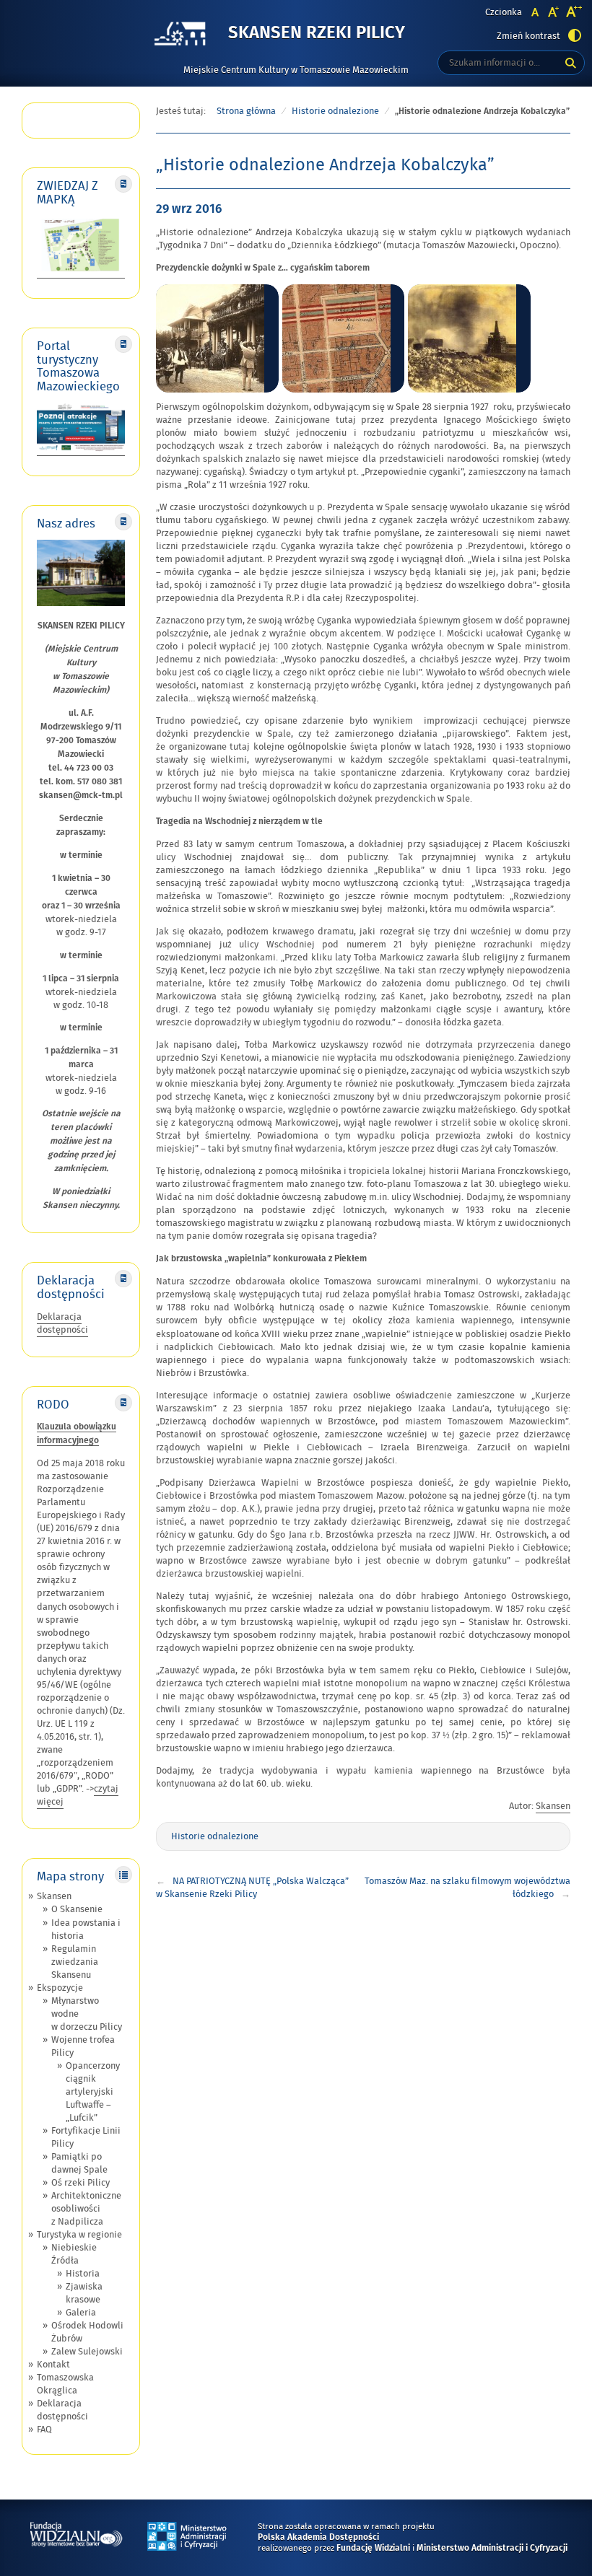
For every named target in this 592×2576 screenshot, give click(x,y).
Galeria (81, 2313)
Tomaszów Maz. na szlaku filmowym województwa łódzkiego (467, 1888)
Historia (83, 2274)
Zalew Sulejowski (87, 2352)
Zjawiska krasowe (84, 2293)
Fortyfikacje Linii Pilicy (86, 2137)
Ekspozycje (60, 1988)
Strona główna (246, 111)
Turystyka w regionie (79, 2235)
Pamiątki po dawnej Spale (79, 2163)
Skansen (54, 1896)
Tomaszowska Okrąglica (65, 2384)
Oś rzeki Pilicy (80, 2183)
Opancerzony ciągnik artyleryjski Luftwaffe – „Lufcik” (93, 2092)
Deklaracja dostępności (62, 1323)
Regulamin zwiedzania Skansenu (75, 1962)
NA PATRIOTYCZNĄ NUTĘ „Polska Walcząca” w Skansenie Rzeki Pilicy (252, 1888)
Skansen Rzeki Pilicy (317, 34)
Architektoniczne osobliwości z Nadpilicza (86, 2209)
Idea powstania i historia (86, 1929)
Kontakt (53, 2365)
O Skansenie (77, 1909)
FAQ (44, 2430)
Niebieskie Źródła (74, 2254)
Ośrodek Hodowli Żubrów (87, 2332)
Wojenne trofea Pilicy (83, 2046)
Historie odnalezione (335, 111)
